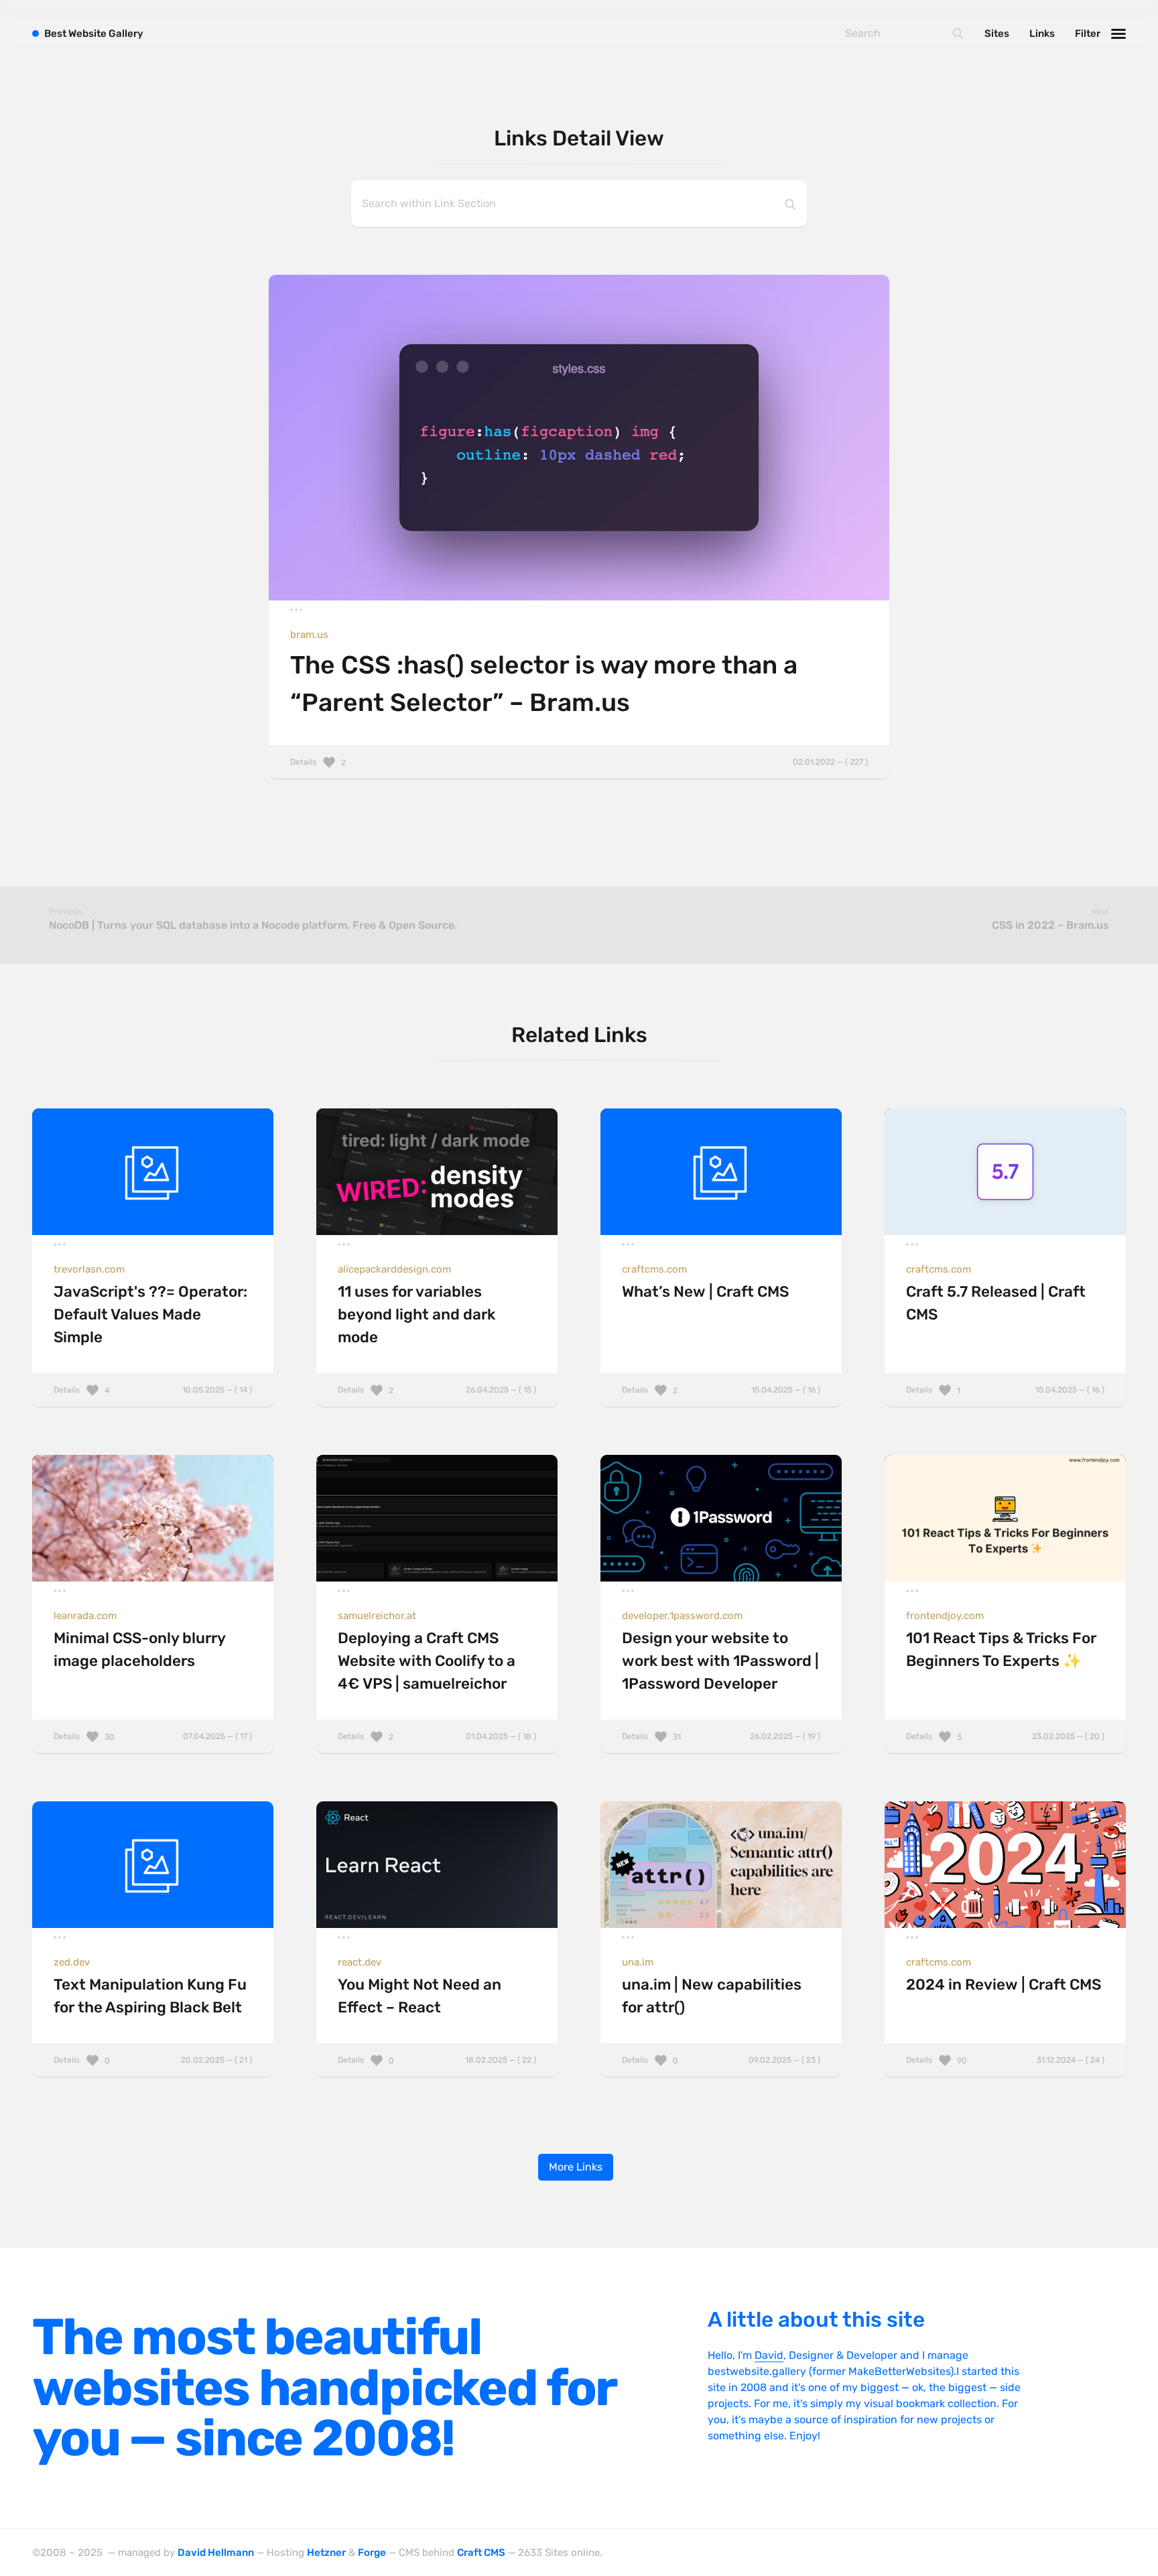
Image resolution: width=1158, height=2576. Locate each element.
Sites (997, 34)
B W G (94, 34)
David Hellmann (216, 2553)
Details (579, 762)
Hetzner (326, 2553)
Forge (372, 2553)
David (769, 2355)
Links (1042, 34)
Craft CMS (481, 2553)
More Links (576, 2167)
